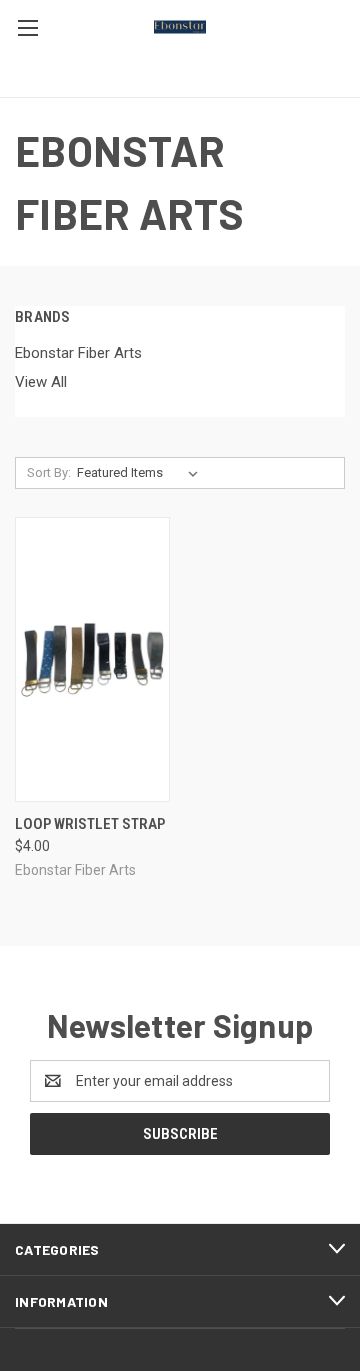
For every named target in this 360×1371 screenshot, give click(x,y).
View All (41, 382)
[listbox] (141, 473)
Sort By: (49, 472)
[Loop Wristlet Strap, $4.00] (92, 659)
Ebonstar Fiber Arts (78, 353)
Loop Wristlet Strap (90, 824)
